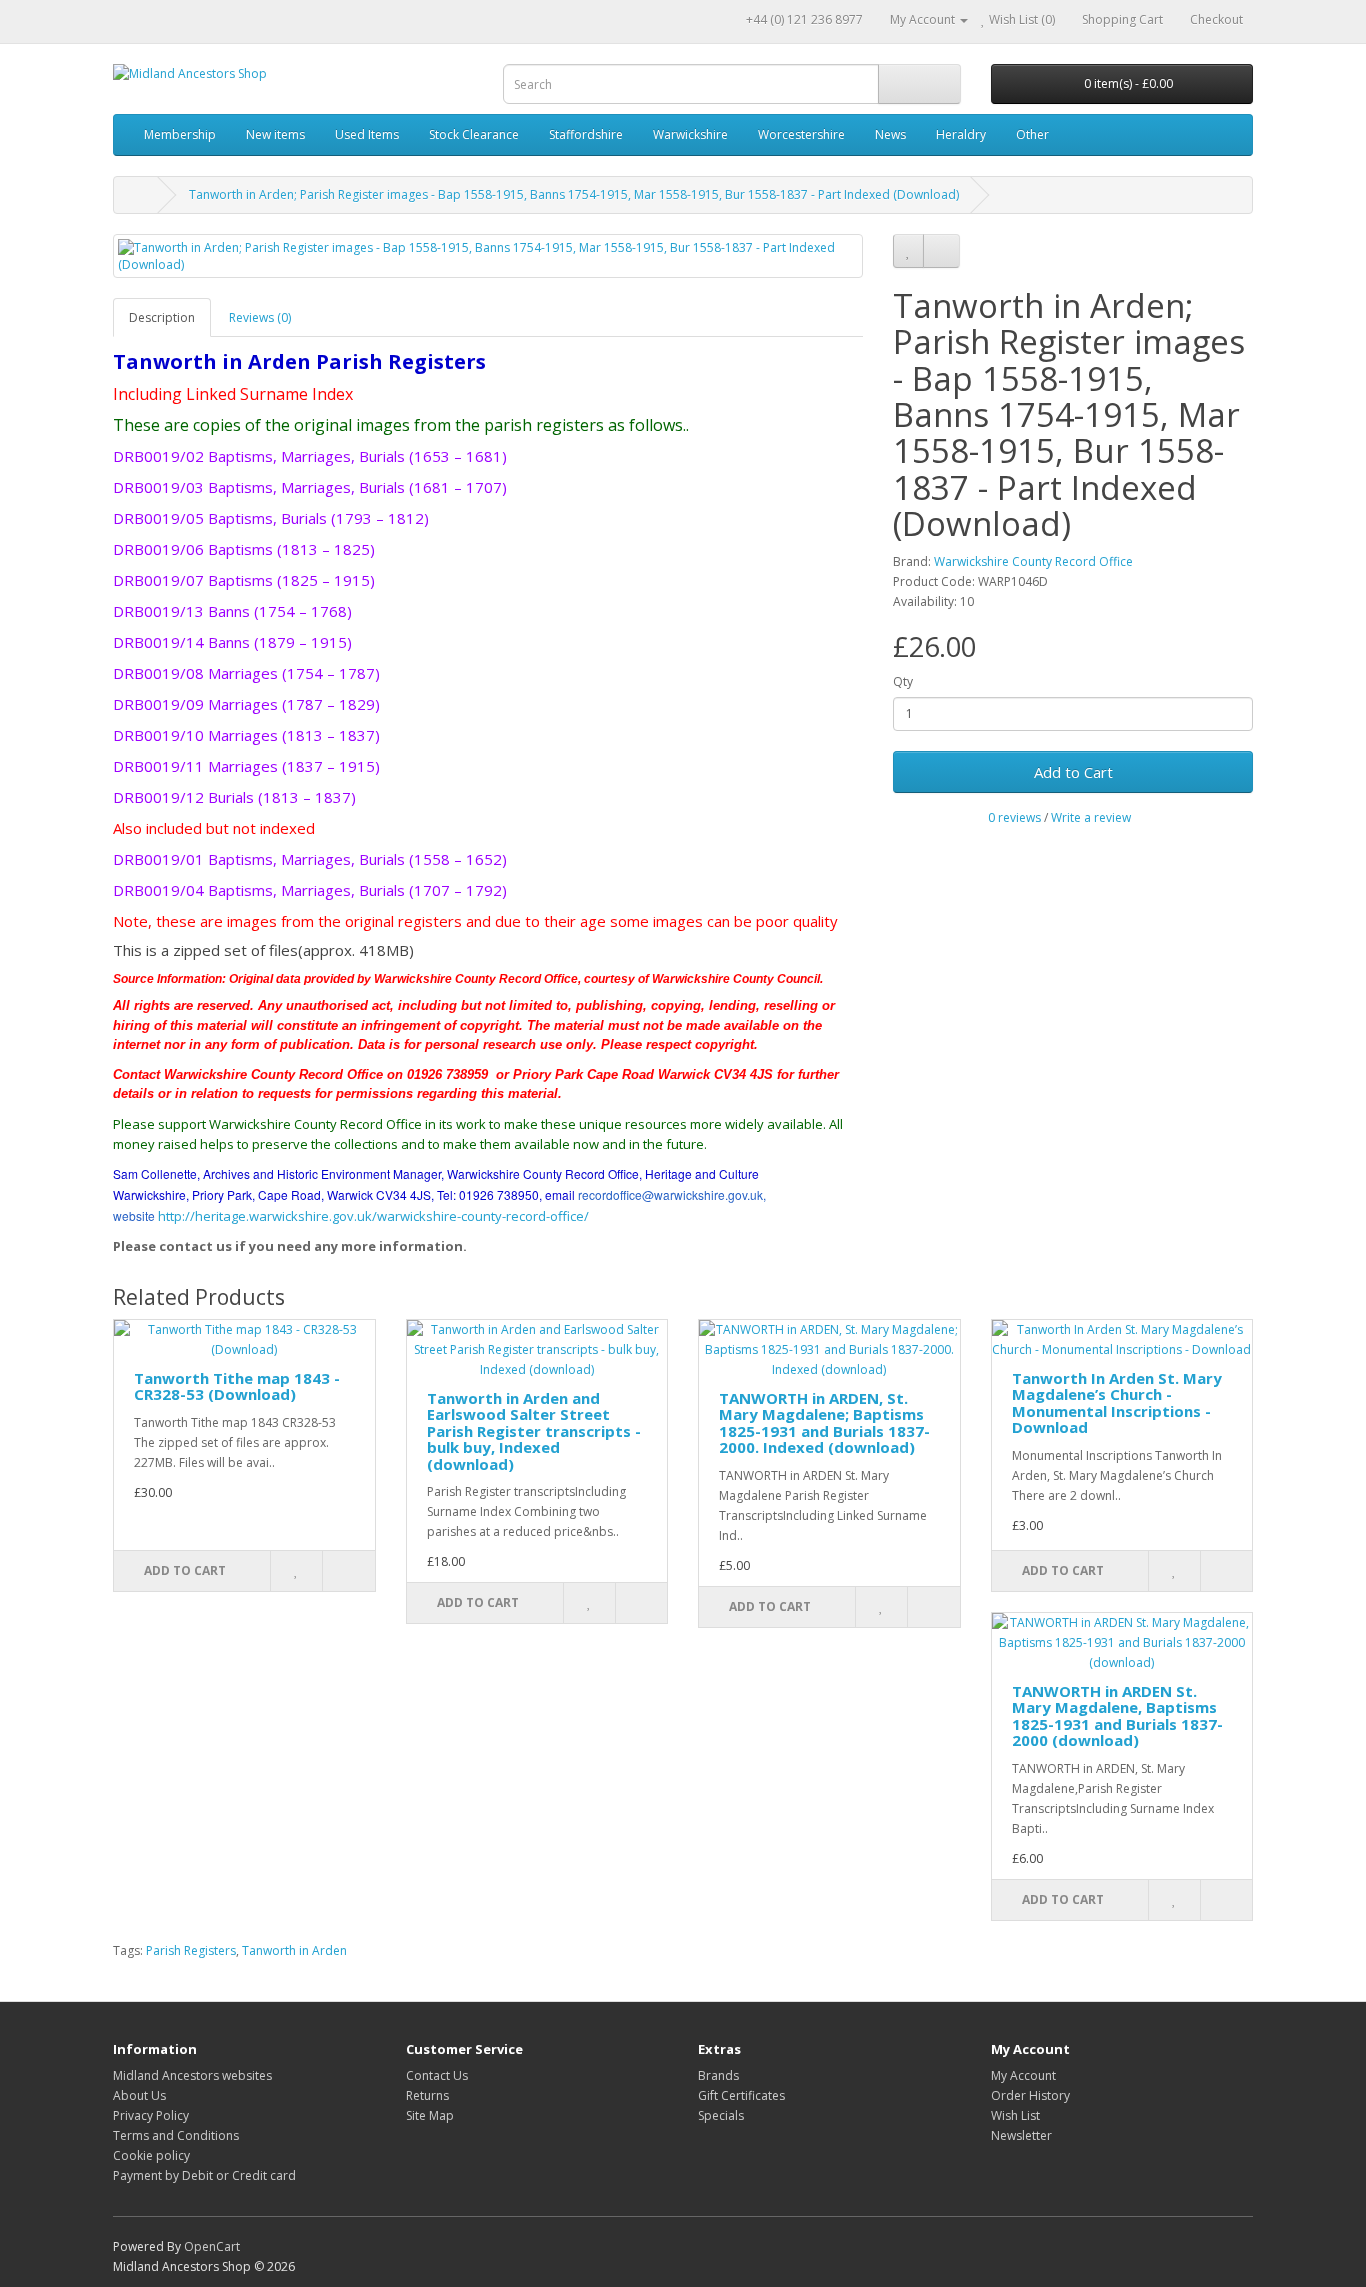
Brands (718, 2075)
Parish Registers (191, 1950)
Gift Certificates (741, 2095)
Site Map (430, 2115)
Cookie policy (151, 2155)
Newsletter (1021, 2135)
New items (275, 134)
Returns (427, 2095)
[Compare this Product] (941, 251)
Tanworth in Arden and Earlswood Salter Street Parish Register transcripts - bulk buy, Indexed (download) (534, 1431)
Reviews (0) (260, 317)
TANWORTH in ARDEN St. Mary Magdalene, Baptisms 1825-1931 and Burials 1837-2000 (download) (1117, 1716)
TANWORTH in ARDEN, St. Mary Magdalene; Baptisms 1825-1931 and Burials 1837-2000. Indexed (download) (824, 1423)
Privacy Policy (151, 2115)
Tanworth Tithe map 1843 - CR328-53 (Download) (237, 1386)
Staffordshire (586, 134)
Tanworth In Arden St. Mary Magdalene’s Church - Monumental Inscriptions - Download (1117, 1403)
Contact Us (437, 2075)
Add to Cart (1073, 772)
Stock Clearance (474, 134)
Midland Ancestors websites (192, 2075)
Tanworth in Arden (294, 1950)
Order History (1030, 2095)
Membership (180, 134)
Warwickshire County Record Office (1033, 561)
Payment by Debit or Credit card (204, 2175)
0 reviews (1014, 817)
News (890, 134)
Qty (903, 681)
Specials (721, 2115)
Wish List (1015, 2115)
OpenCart (212, 2246)
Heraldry (961, 134)
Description (162, 317)
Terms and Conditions (176, 2135)
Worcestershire (801, 134)
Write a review (1091, 817)
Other (1032, 134)
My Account (1023, 2075)
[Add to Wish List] (908, 251)
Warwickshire (690, 134)
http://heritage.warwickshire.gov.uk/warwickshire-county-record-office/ (373, 1216)
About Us (139, 2095)
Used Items (367, 134)
